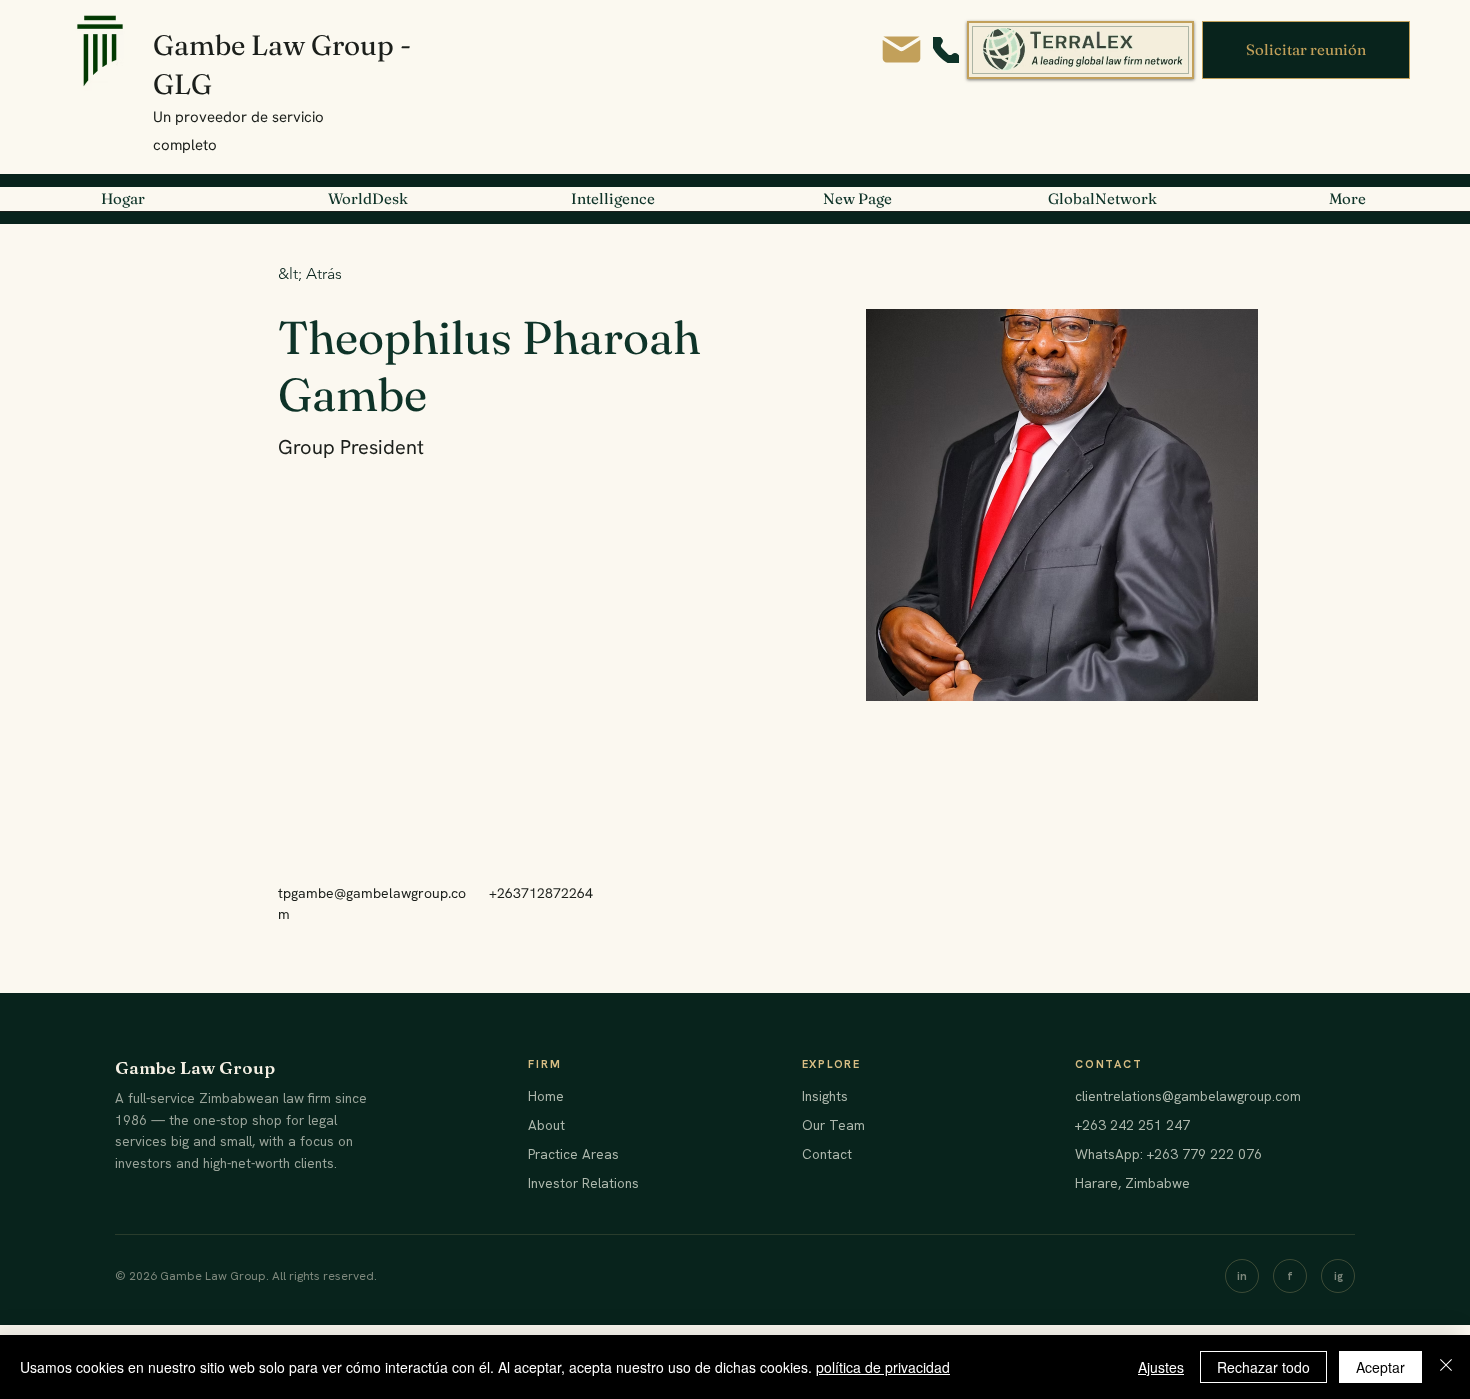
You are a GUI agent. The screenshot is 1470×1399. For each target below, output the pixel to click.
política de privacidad (883, 1367)
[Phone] (946, 50)
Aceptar (1380, 1367)
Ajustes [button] (1161, 1367)
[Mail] (901, 49)
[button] (1306, 50)
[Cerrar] (1446, 1367)
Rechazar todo (1263, 1367)
